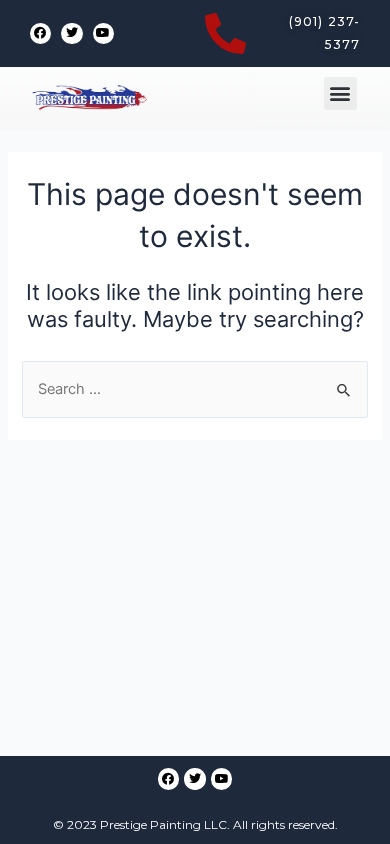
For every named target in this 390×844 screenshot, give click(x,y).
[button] (340, 93)
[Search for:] (194, 389)
